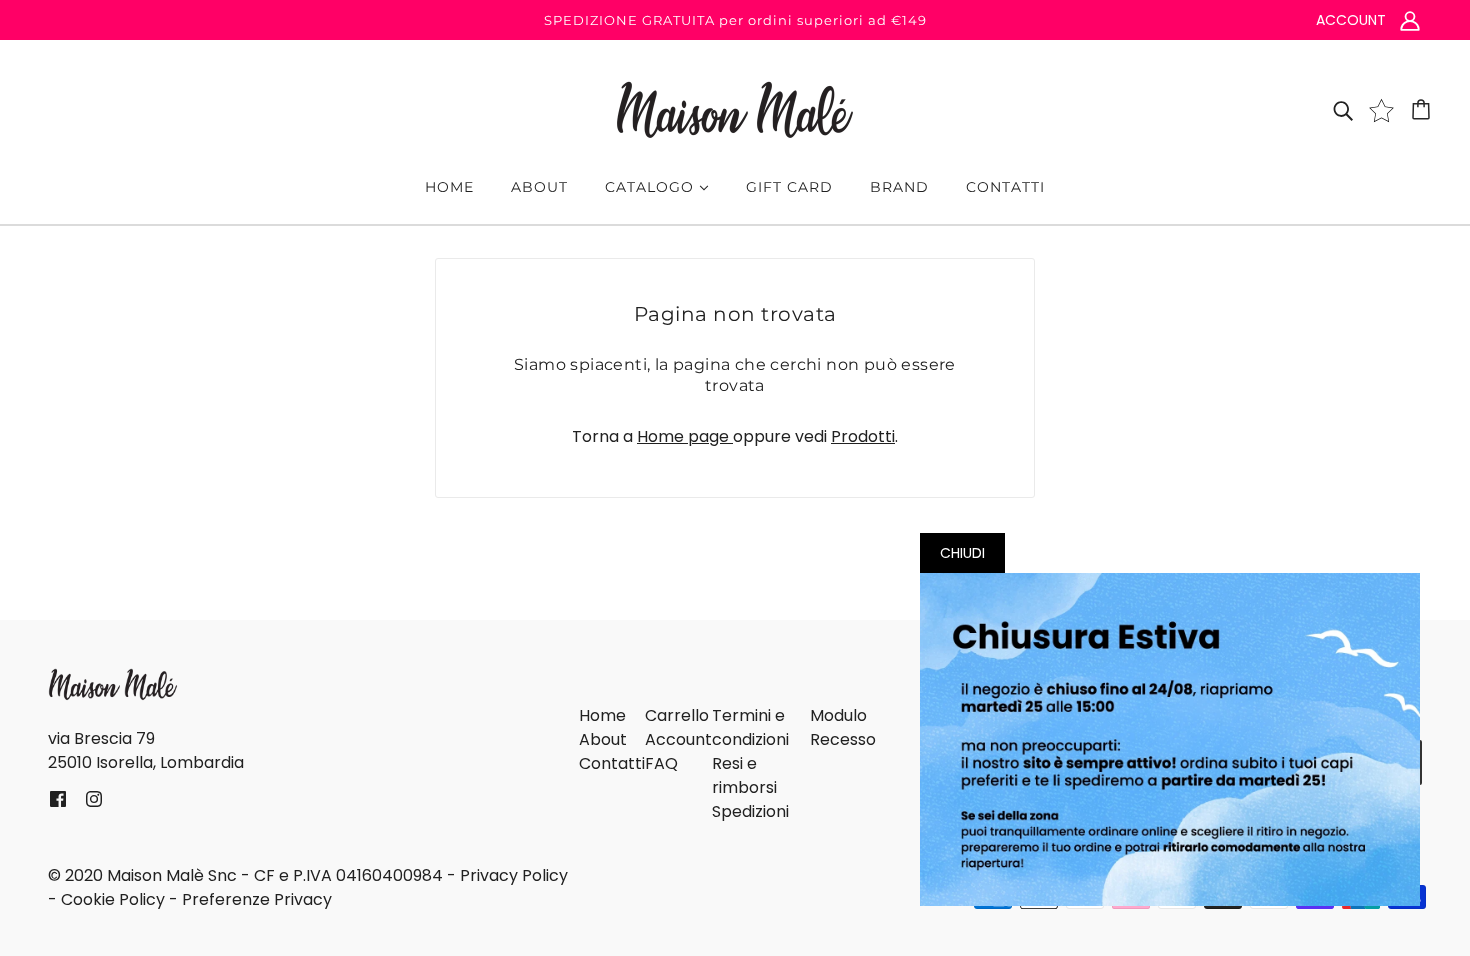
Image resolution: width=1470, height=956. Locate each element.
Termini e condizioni (750, 727)
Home (602, 715)
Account (678, 739)
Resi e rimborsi (744, 775)
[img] (1343, 110)
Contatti (612, 763)
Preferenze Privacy (257, 899)
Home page (685, 436)
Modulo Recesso (843, 727)
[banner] (735, 108)
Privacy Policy (514, 875)
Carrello (677, 715)
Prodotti (863, 436)
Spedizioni (750, 811)
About (603, 739)
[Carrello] (1424, 110)
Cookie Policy (113, 899)
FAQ (661, 763)
